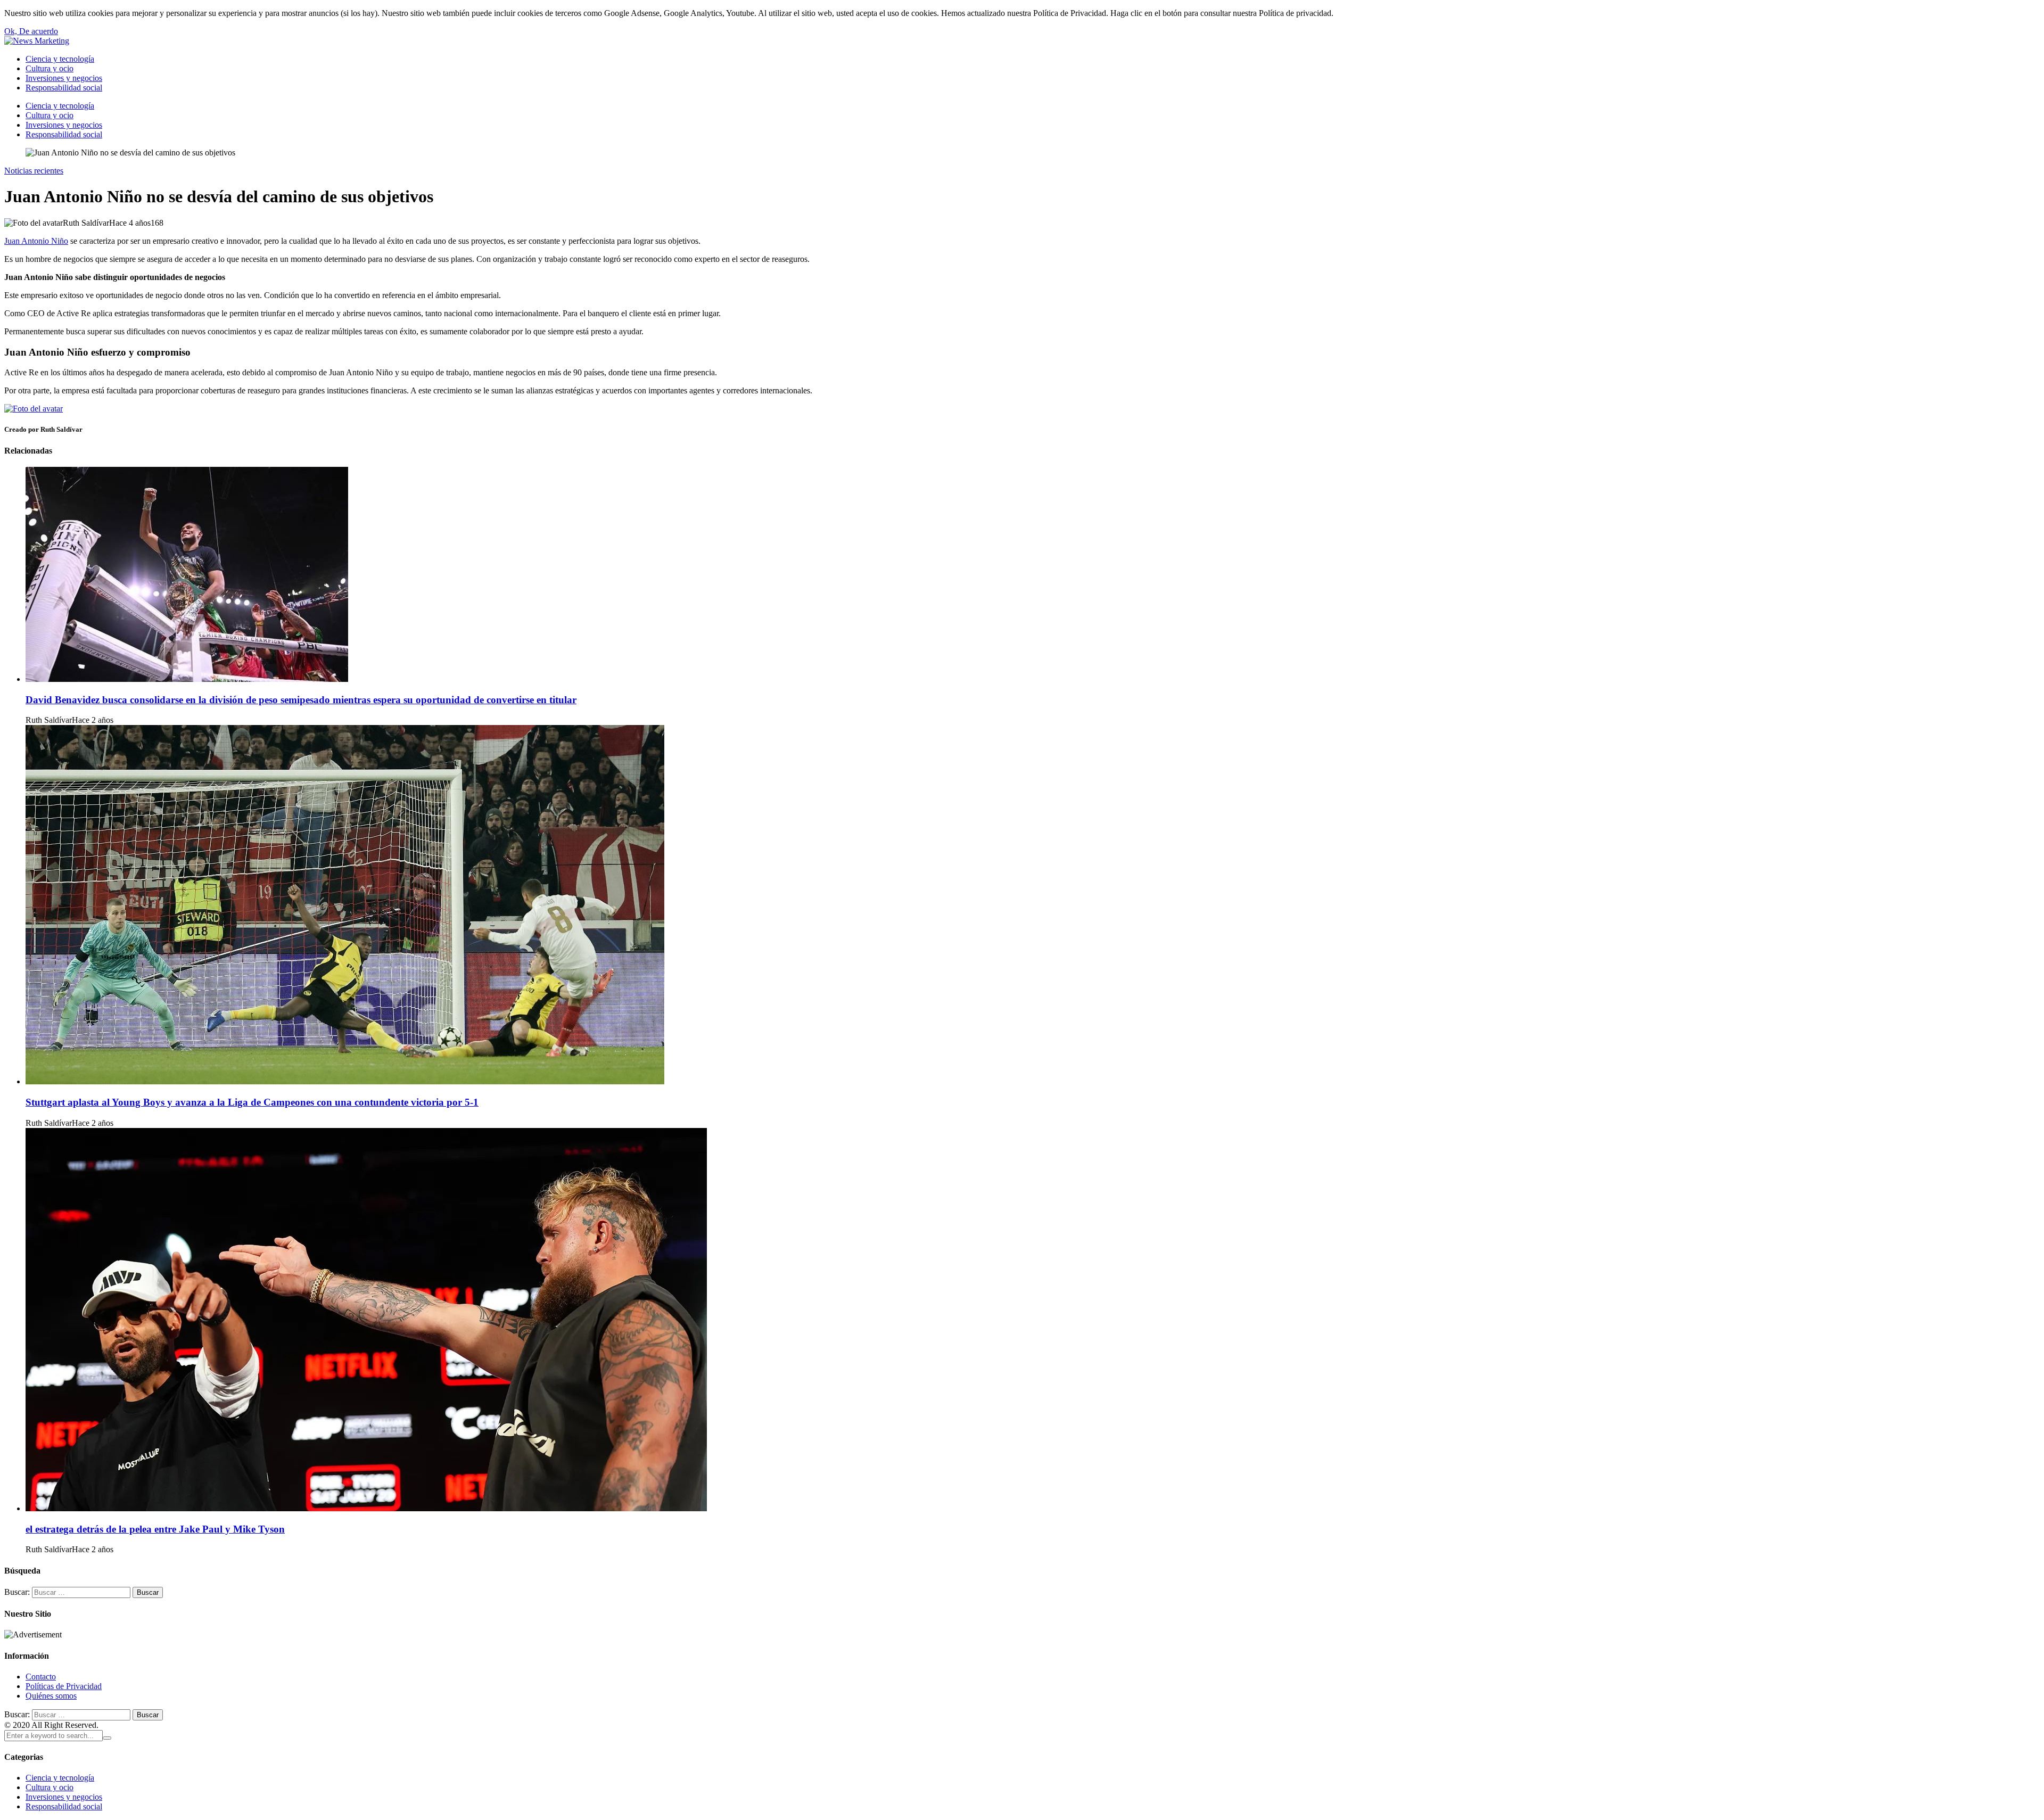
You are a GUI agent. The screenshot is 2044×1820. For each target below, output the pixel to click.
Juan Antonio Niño (36, 241)
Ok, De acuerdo (31, 31)
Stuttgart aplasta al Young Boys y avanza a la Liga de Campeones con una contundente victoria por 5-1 (252, 1102)
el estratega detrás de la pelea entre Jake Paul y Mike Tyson (155, 1529)
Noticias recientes (34, 171)
